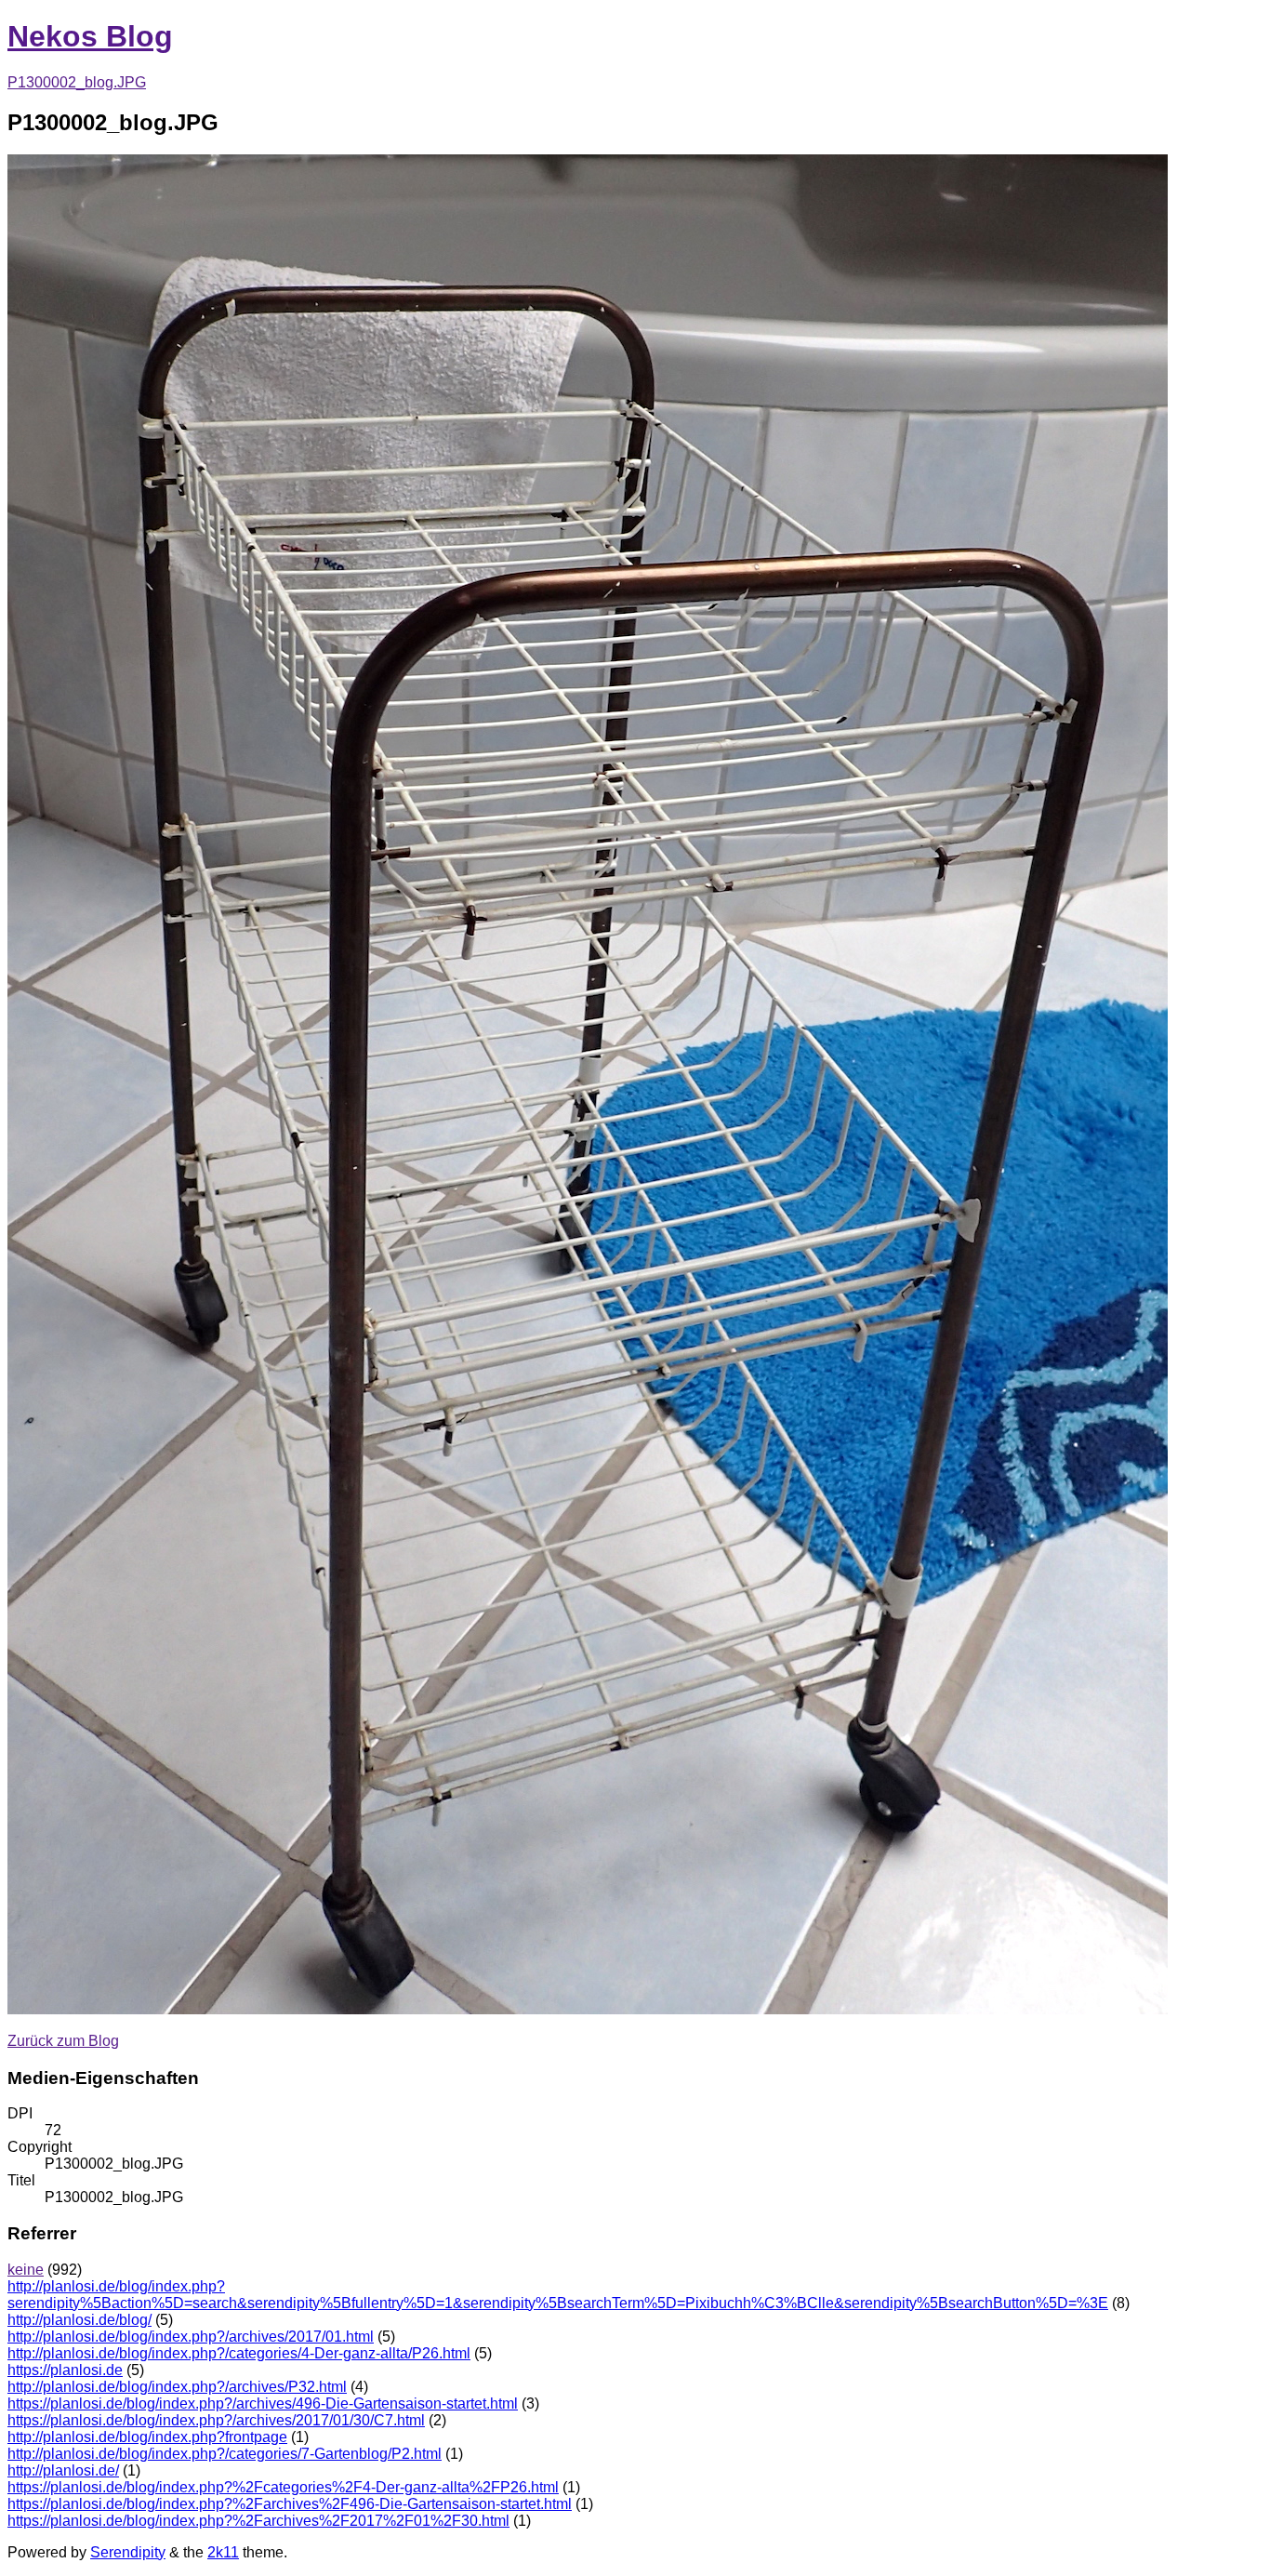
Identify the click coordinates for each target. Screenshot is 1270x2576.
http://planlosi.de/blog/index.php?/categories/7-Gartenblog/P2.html (225, 2454)
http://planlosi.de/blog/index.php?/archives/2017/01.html (191, 2337)
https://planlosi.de (65, 2370)
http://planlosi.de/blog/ (79, 2320)
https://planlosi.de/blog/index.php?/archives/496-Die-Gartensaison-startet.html (263, 2403)
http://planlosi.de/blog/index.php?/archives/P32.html (177, 2387)
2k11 (223, 2552)
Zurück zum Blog (63, 2041)
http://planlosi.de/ (63, 2470)
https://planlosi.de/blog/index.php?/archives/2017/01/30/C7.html (216, 2420)
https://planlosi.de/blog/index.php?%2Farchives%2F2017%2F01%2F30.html (258, 2521)
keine (26, 2270)
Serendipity (128, 2552)
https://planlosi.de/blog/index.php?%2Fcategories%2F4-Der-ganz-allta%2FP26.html (283, 2487)
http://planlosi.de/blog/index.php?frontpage (147, 2437)
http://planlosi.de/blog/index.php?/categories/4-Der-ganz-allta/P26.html (239, 2353)
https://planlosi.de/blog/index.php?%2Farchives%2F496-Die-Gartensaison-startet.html (290, 2504)
